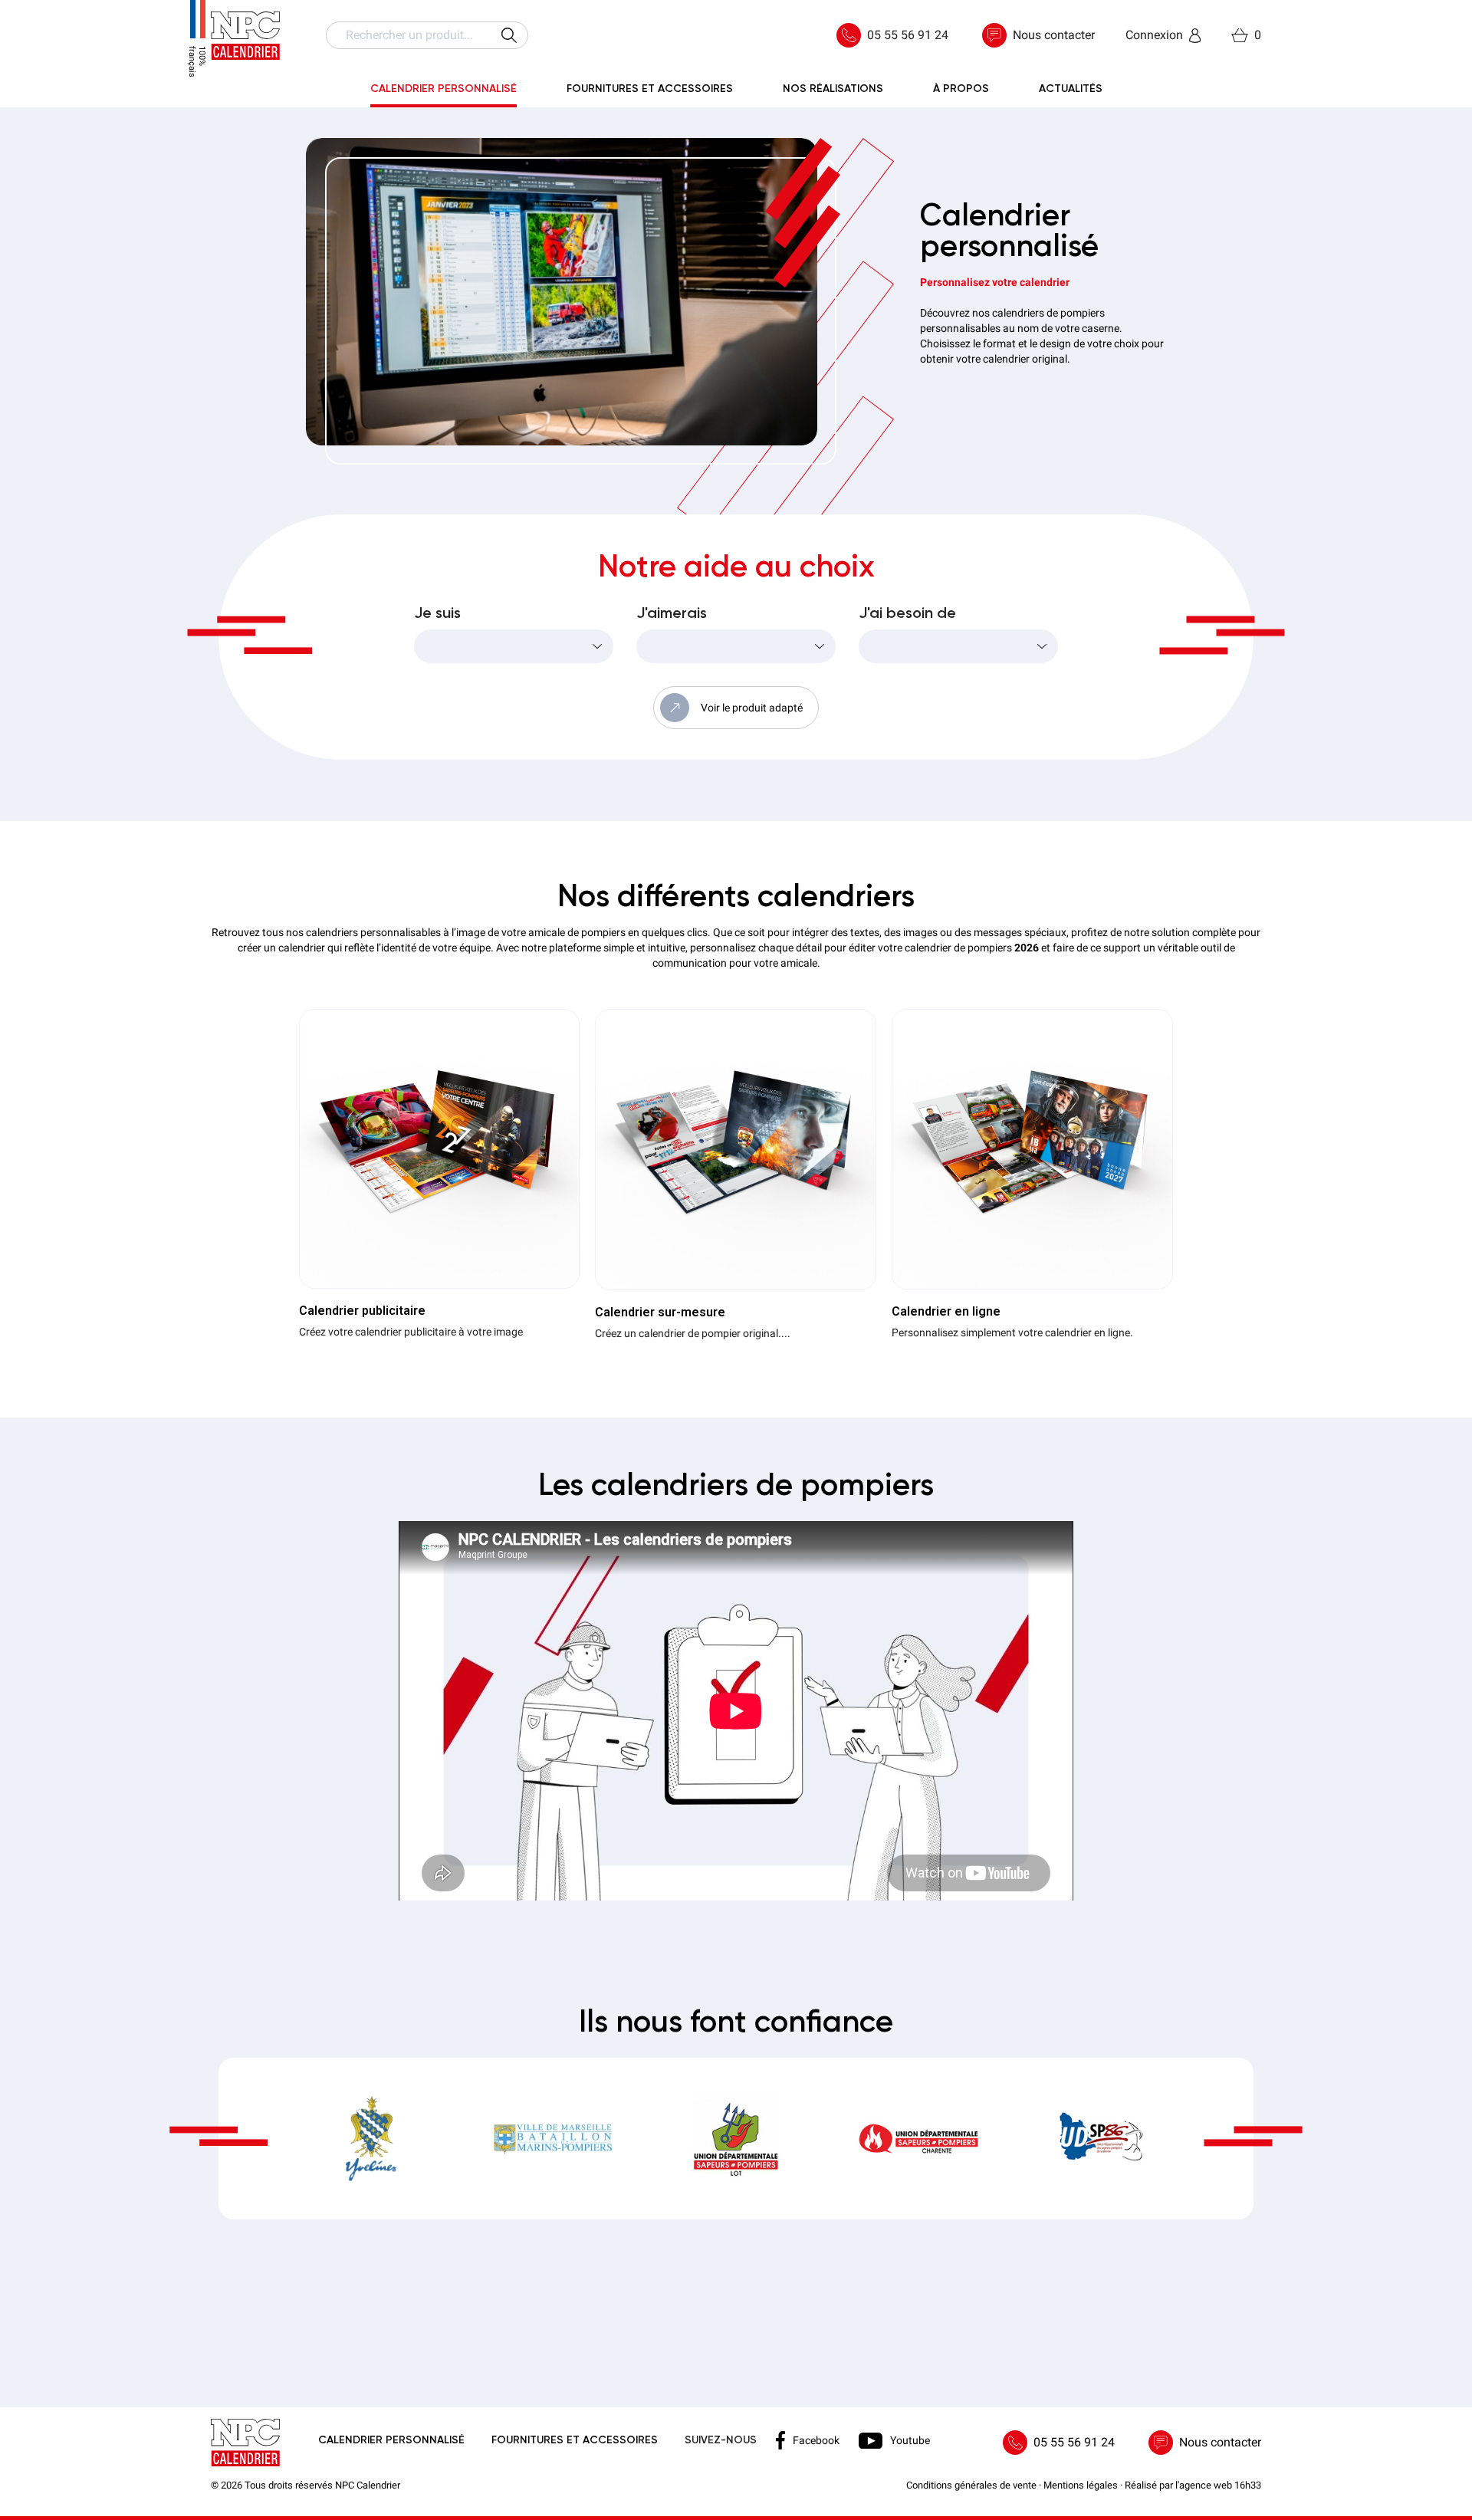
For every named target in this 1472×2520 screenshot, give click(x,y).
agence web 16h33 (1220, 2485)
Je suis (437, 614)
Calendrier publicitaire (362, 1311)
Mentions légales (1081, 2485)
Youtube (910, 2440)
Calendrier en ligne (946, 1311)
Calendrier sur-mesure (660, 1312)
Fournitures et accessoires (575, 2440)
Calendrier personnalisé (391, 2440)
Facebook (816, 2440)
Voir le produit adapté (752, 708)
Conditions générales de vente (971, 2485)
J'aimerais (672, 614)
